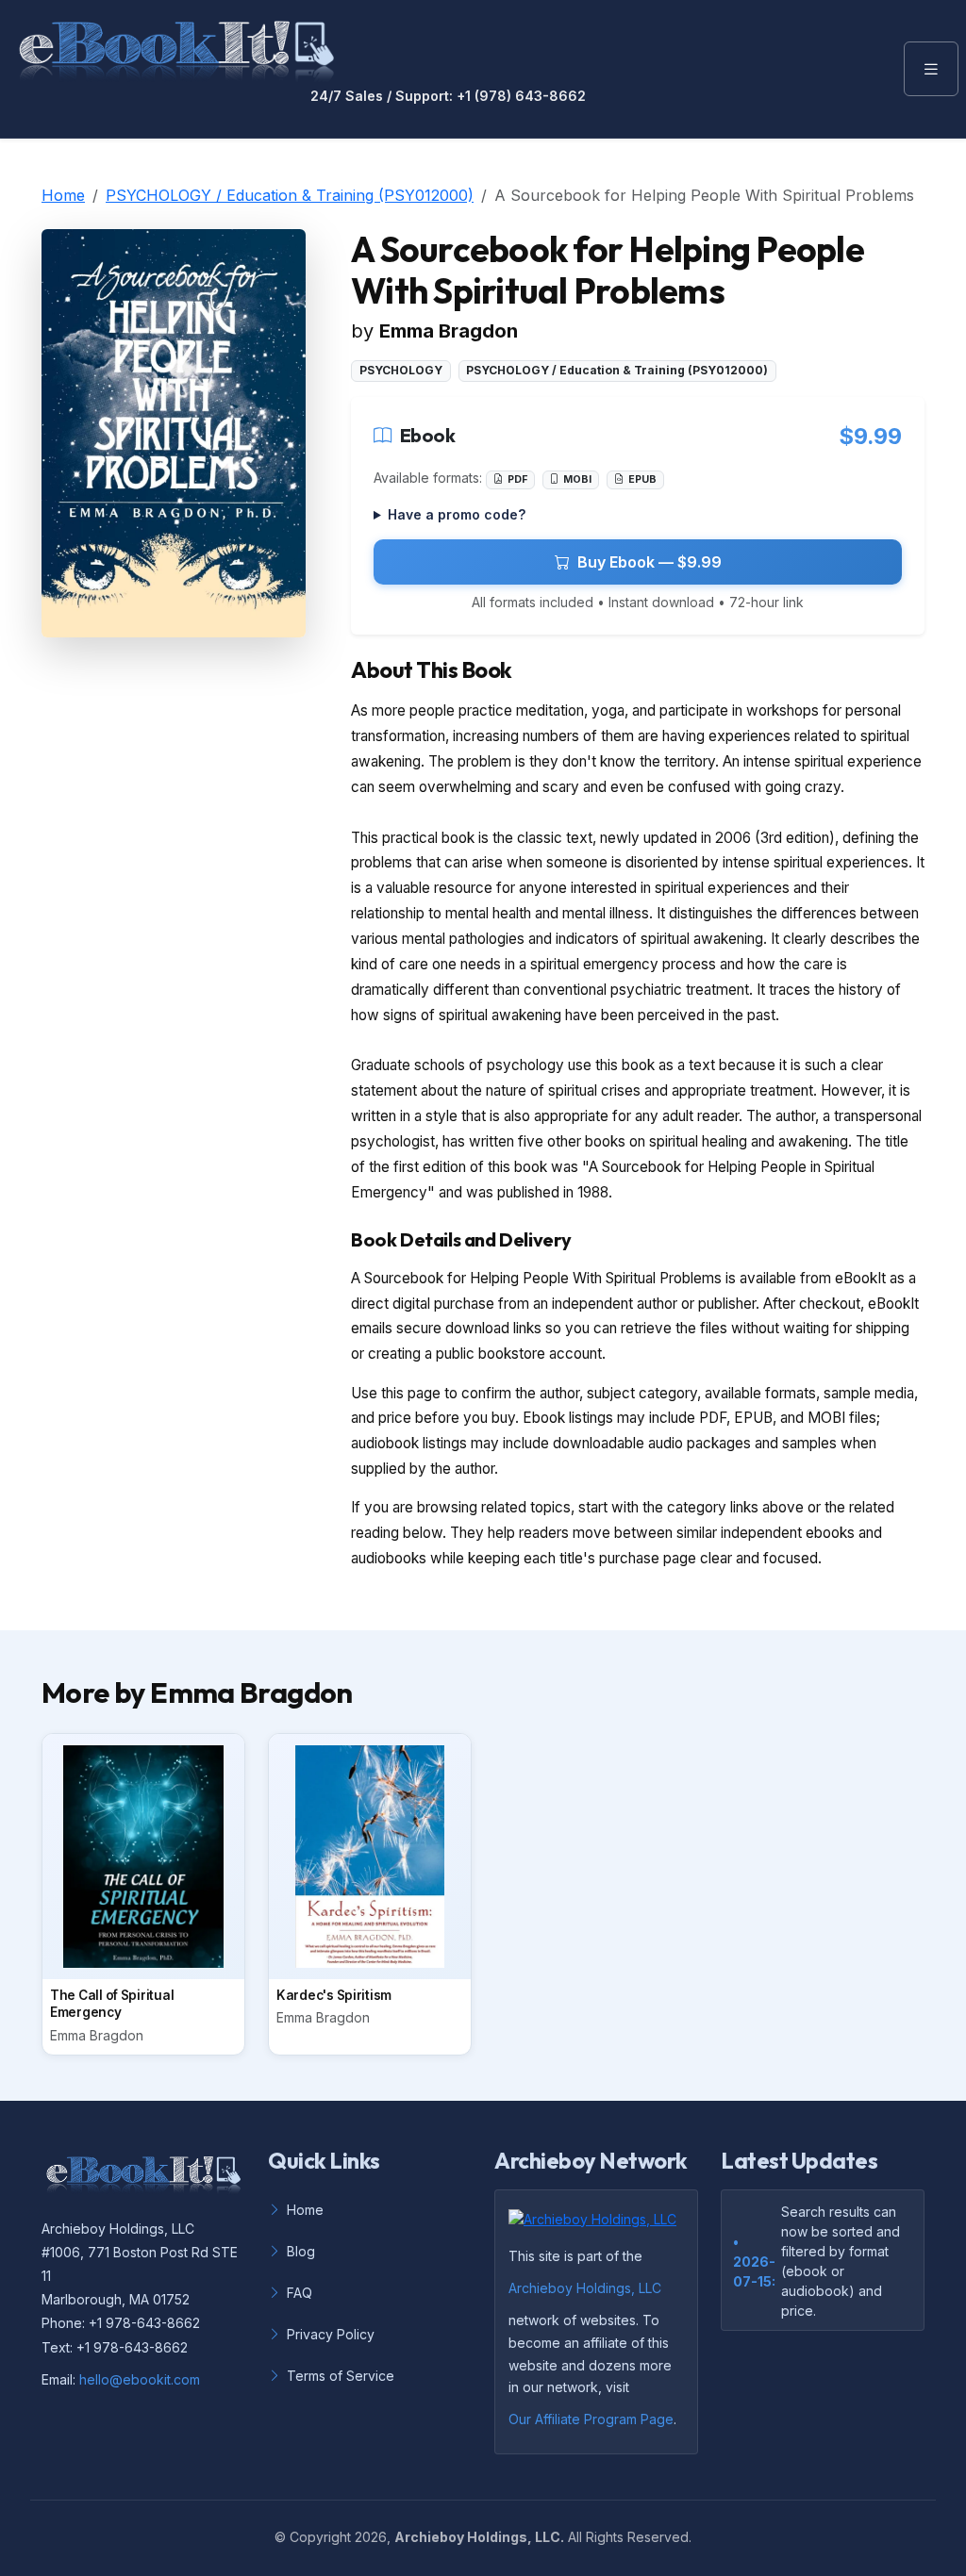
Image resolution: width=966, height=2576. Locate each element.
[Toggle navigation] (931, 69)
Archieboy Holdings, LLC (585, 2288)
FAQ (300, 2293)
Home (63, 195)
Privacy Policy (331, 2334)
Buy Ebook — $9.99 (650, 562)
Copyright (320, 2537)
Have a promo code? (457, 514)
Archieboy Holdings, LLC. (479, 2537)
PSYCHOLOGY (401, 370)
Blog (301, 2251)
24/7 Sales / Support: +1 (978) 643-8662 (448, 96)
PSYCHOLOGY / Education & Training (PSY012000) (290, 195)
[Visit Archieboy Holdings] (598, 2224)
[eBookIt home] (176, 47)
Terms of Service (341, 2376)
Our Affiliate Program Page (591, 2419)
